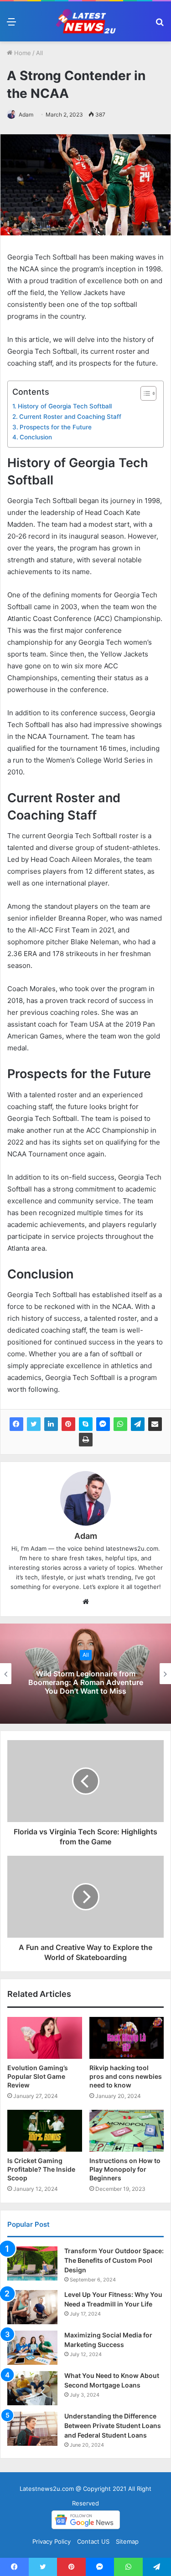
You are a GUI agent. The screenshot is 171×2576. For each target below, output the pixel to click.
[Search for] (160, 25)
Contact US (93, 2541)
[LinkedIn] (51, 1424)
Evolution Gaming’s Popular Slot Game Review (38, 2076)
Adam (26, 115)
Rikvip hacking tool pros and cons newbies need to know (126, 2076)
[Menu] (11, 25)
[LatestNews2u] (86, 21)
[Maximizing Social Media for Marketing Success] (32, 2348)
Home (22, 53)
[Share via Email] (155, 1424)
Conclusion (36, 437)
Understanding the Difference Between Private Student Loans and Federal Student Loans (113, 2426)
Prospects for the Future (56, 427)
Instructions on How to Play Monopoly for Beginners (125, 2169)
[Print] (86, 1440)
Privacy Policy (52, 2541)
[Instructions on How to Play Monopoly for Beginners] (127, 2131)
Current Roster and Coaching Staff (70, 417)
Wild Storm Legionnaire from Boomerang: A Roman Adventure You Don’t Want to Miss (86, 1682)
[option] (85, 1674)
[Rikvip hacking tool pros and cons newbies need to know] (127, 2038)
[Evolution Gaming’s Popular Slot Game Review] (45, 2038)
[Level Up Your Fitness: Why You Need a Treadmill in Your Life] (32, 2307)
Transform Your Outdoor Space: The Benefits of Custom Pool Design (114, 2260)
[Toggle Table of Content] (144, 393)
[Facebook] (16, 1424)
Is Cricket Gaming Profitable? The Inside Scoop (41, 2169)
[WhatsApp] (120, 1424)
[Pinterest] (68, 1424)
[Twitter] (34, 1424)
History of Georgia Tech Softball (65, 406)
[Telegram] (138, 1424)
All (39, 53)
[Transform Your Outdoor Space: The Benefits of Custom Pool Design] (32, 2263)
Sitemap (127, 2541)
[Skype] (86, 1424)
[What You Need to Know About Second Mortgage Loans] (32, 2388)
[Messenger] (103, 1424)
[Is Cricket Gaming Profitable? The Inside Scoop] (45, 2131)
